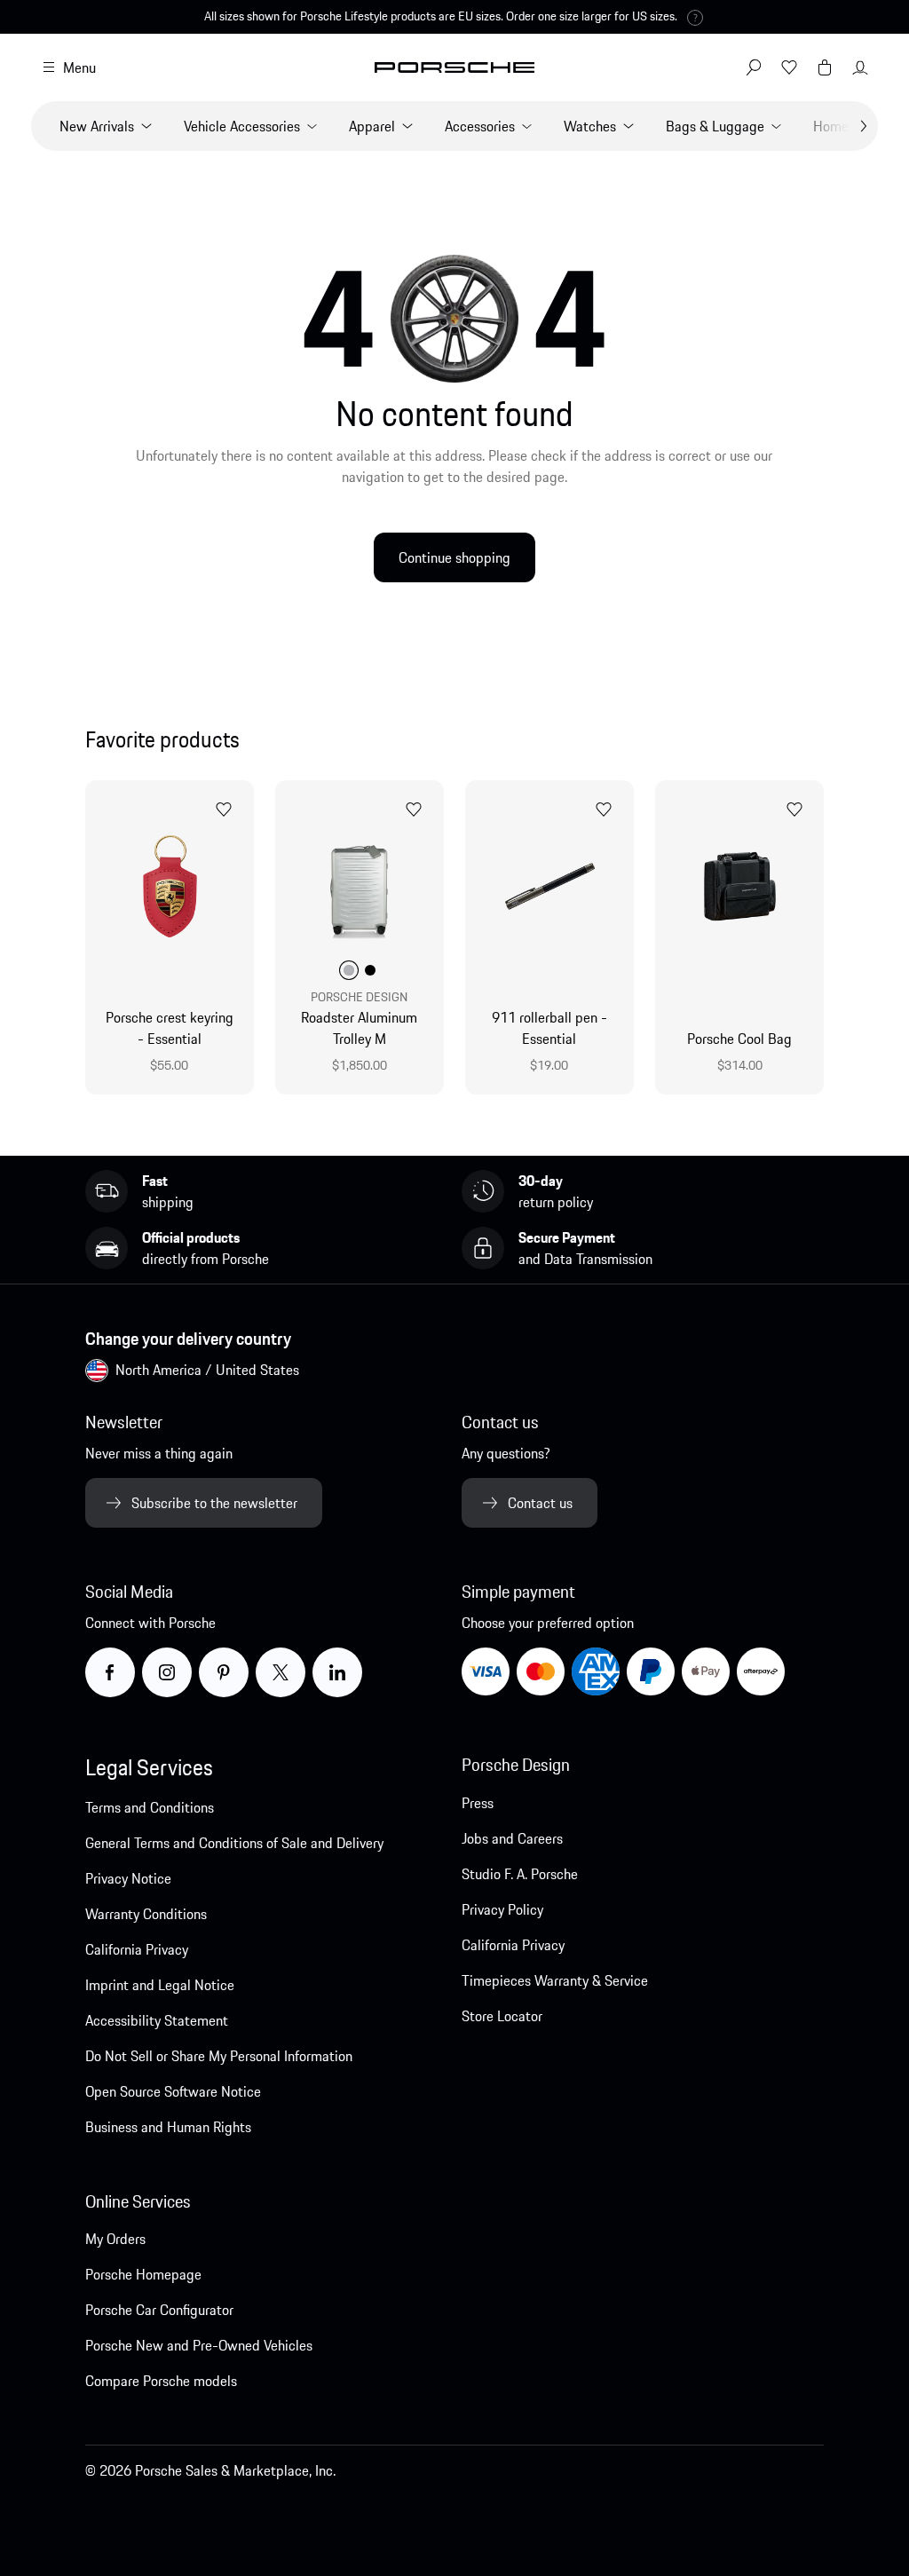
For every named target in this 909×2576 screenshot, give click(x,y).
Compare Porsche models (161, 2381)
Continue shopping (454, 557)
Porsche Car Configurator (159, 2310)
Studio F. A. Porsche (520, 1874)
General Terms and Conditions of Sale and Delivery (234, 1843)
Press (478, 1803)
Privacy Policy (502, 1909)
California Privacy (137, 1949)
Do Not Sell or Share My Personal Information (219, 2056)
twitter (301, 1671)
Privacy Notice (128, 1878)
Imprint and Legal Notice (160, 1985)
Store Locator (502, 2016)
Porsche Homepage (143, 2274)
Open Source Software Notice (173, 2091)
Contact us (540, 1503)
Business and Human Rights (168, 2127)
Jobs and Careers (512, 1838)
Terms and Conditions (150, 1807)
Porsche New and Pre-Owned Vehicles (199, 2345)
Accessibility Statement (157, 2020)
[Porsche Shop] (454, 67)
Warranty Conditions (146, 1914)
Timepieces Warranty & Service (555, 1980)
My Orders (115, 2239)
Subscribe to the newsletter (214, 1503)
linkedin (361, 1671)
